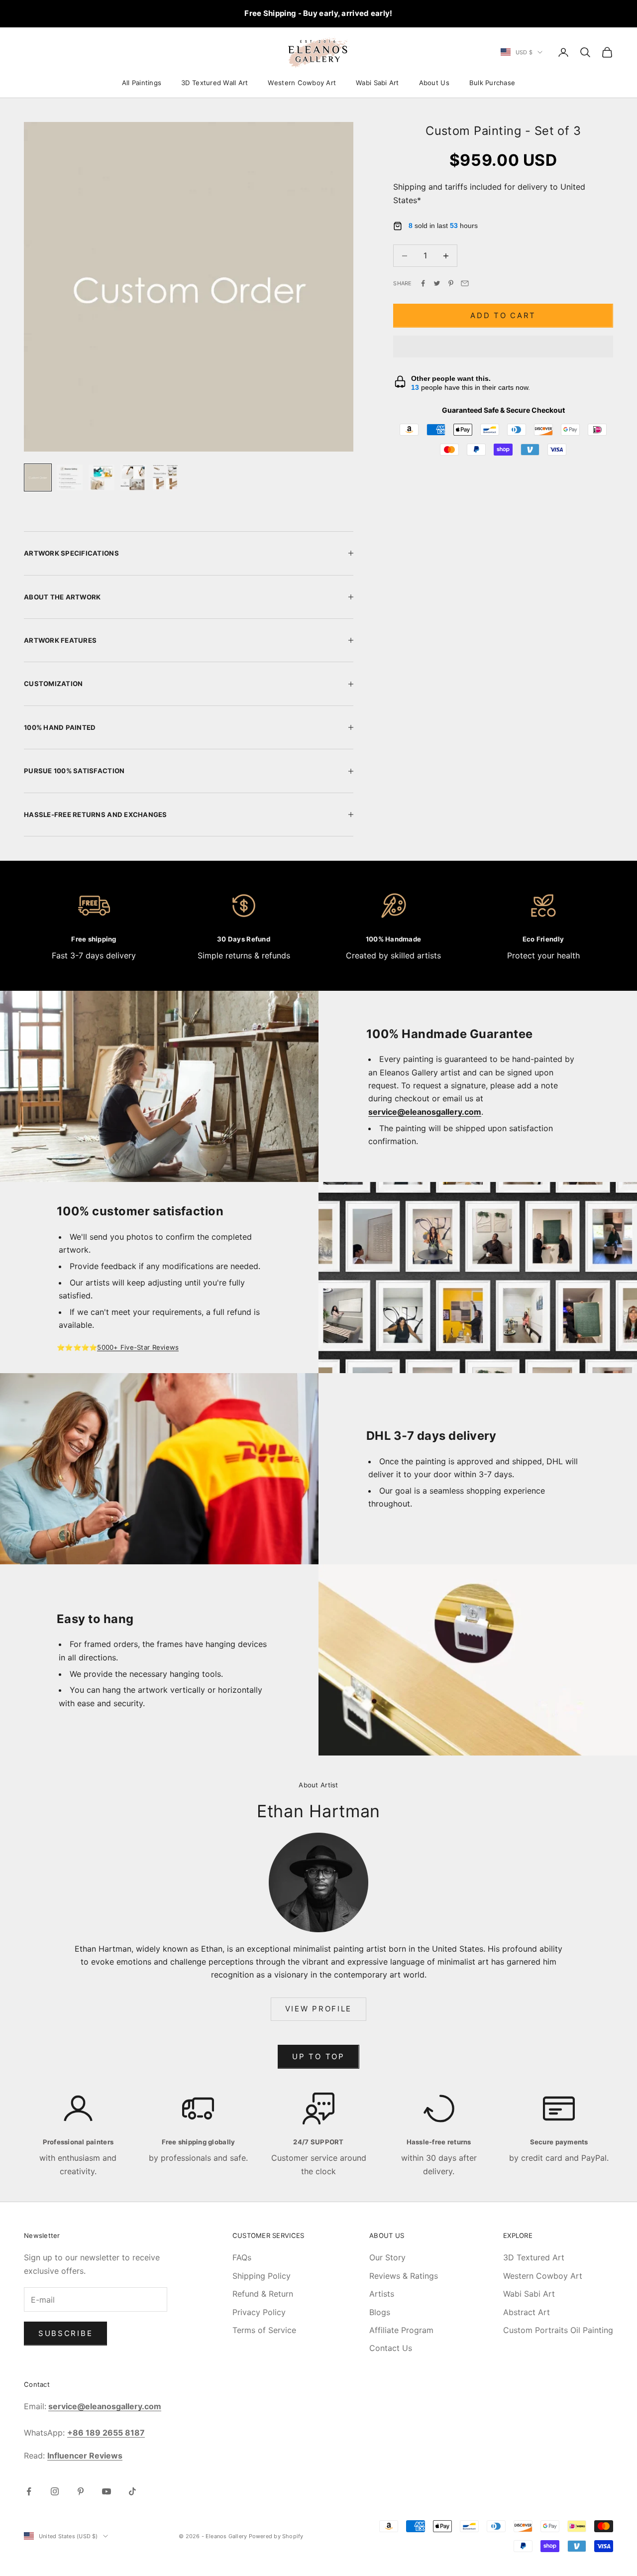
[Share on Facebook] (423, 283)
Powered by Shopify (276, 2536)
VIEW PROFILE (318, 2009)
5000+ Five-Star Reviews (138, 1347)
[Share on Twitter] (437, 283)
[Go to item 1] (38, 477)
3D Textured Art (534, 2257)
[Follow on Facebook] (29, 2491)
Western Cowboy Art (302, 83)
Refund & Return (263, 2294)
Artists (382, 2294)
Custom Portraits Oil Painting (558, 2330)
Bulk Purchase (492, 83)
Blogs (380, 2312)
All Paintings (142, 83)
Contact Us (391, 2348)
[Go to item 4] (133, 477)
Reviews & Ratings (404, 2276)
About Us (434, 83)
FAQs (242, 2257)
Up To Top (318, 2056)
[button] (503, 347)
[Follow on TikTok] (132, 2491)
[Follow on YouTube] (106, 2491)
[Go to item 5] (165, 477)
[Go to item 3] (102, 477)
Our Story (387, 2257)
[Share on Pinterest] (451, 283)
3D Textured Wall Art (214, 83)
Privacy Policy (259, 2312)
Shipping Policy (262, 2276)
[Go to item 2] (70, 477)
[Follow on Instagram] (55, 2491)
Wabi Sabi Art (377, 83)
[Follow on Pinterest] (81, 2491)
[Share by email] (465, 283)
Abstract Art (527, 2312)
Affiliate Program (401, 2330)
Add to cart (503, 315)
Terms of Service (264, 2330)
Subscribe (65, 2333)
